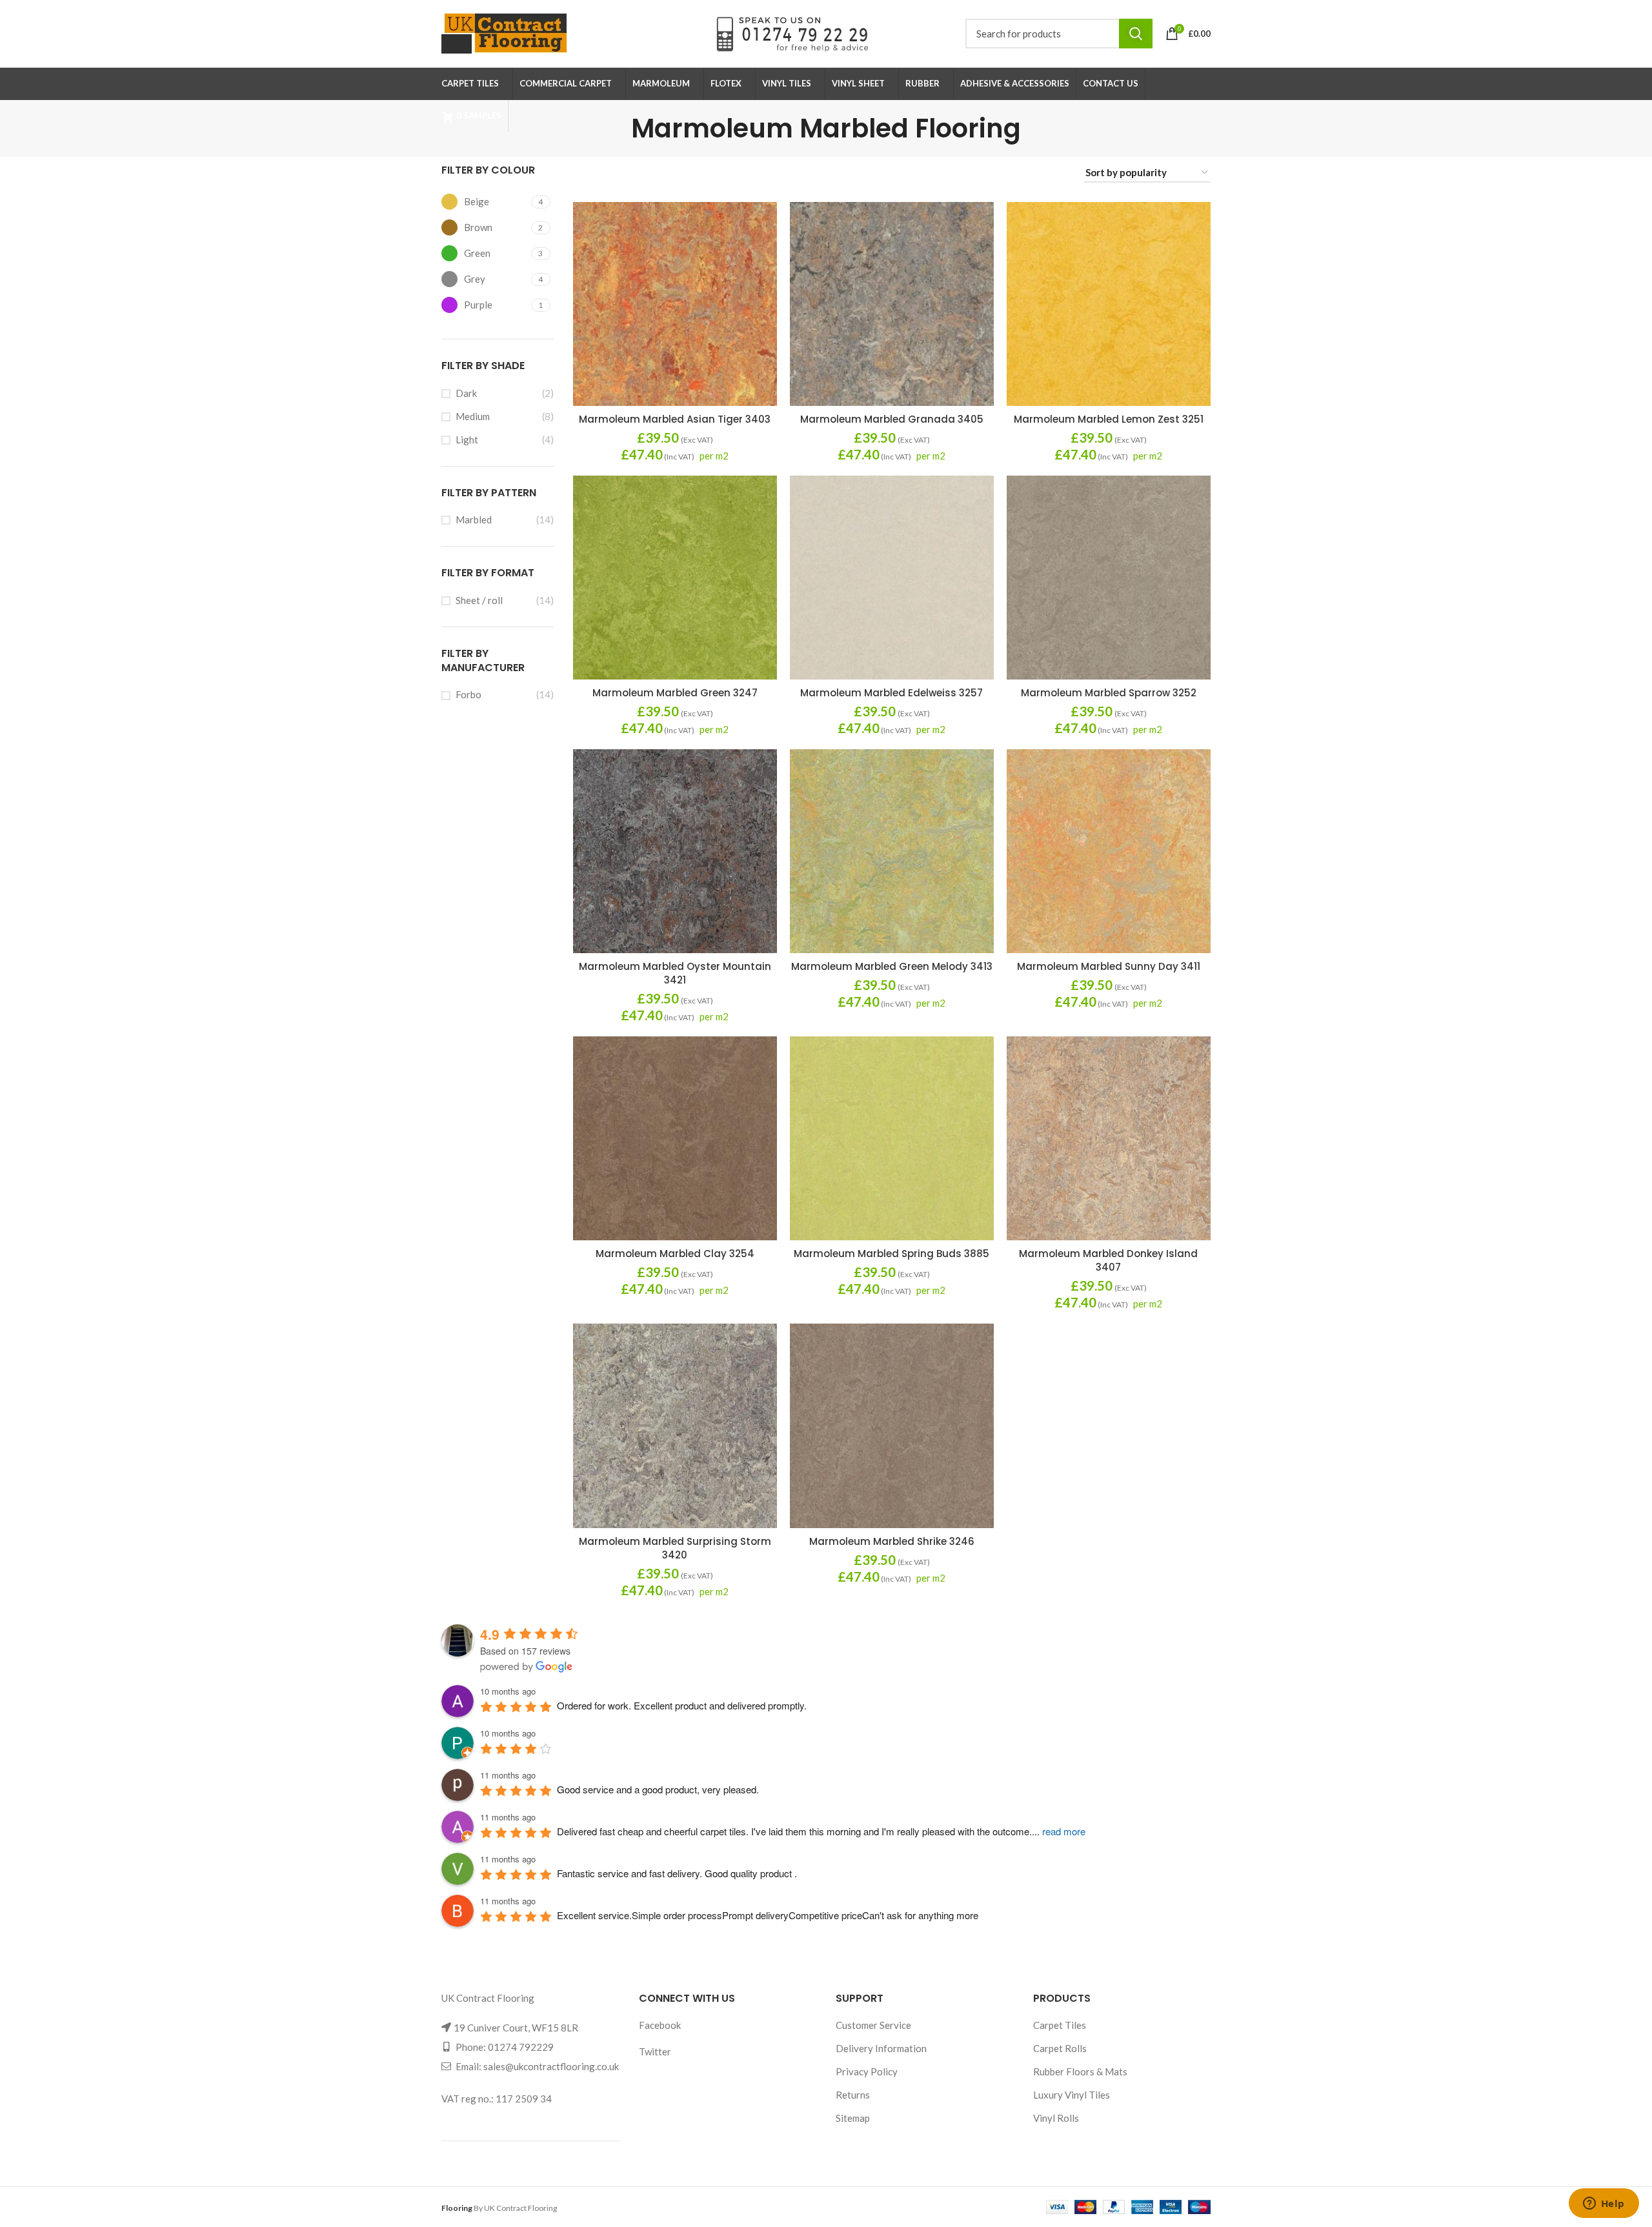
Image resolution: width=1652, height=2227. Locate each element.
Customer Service (873, 2025)
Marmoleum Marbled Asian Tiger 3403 (675, 419)
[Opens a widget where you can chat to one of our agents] (1604, 2204)
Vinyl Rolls (1056, 2118)
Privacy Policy (867, 2071)
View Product (669, 312)
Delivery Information (881, 2048)
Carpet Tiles (1060, 2025)
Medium (473, 416)
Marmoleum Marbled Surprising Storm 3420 (675, 1548)
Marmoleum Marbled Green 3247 (675, 693)
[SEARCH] (1136, 34)
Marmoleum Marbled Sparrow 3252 (1109, 693)
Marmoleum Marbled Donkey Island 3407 (1108, 1260)
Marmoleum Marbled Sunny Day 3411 (1109, 966)
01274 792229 (521, 2047)
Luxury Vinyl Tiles (1072, 2095)
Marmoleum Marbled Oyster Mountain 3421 (675, 973)
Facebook (660, 2025)
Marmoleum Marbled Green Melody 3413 (892, 966)
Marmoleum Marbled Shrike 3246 (892, 1541)
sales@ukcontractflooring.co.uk (551, 2066)
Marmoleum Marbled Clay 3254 (675, 1254)
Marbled (474, 519)
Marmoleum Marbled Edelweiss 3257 (891, 693)
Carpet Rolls (1060, 2048)
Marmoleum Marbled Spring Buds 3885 (891, 1254)
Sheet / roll (479, 600)
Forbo (468, 694)
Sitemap (853, 2118)
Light (467, 439)
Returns (853, 2095)
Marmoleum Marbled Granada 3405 (892, 419)
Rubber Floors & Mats (1080, 2071)
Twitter (655, 2051)
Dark (466, 393)
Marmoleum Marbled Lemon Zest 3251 (1109, 419)
